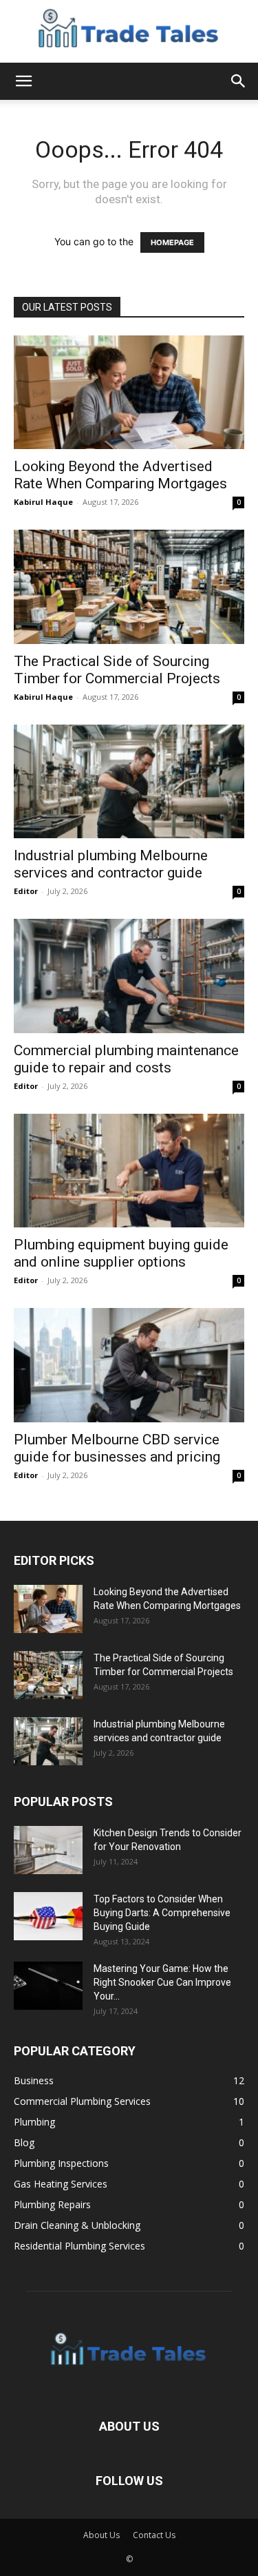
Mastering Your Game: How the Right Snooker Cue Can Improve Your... (162, 1982)
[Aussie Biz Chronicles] (129, 32)
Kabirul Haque (43, 502)
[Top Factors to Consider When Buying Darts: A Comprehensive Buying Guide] (48, 1916)
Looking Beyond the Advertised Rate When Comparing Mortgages (120, 475)
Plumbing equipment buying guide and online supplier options (121, 1253)
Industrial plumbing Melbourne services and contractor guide (111, 864)
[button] (23, 81)
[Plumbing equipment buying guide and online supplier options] (129, 1171)
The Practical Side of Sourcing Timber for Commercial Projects (117, 670)
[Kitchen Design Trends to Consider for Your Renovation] (48, 1850)
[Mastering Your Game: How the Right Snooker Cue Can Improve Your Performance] (48, 1986)
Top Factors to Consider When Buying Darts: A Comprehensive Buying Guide (162, 1913)
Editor (26, 891)
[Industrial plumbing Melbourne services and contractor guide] (129, 781)
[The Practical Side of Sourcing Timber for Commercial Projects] (129, 586)
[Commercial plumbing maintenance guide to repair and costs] (129, 976)
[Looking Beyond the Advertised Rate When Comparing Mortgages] (129, 392)
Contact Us (154, 2535)
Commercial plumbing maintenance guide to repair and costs (126, 1059)
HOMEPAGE (172, 242)
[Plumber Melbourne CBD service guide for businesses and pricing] (129, 1365)
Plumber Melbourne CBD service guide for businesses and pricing (117, 1448)
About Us (101, 2535)
